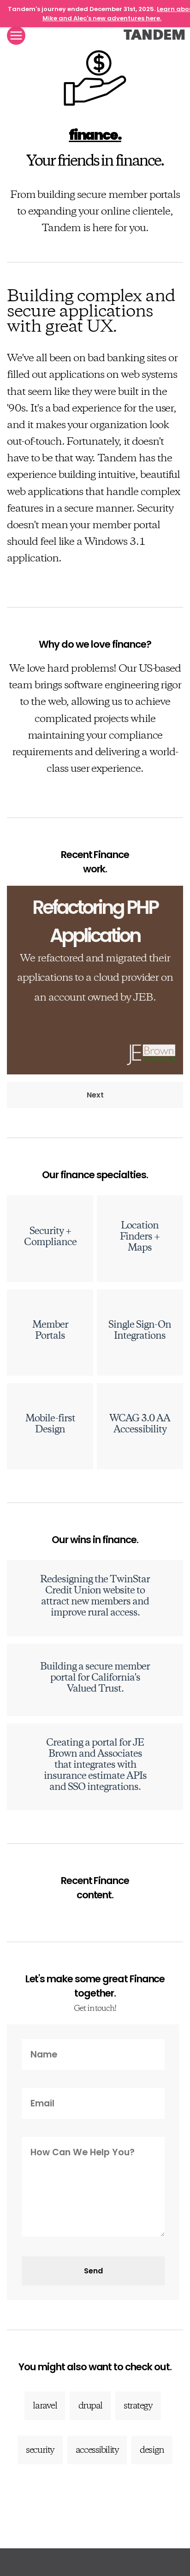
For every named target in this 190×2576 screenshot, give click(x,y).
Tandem (154, 35)
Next (95, 1095)
